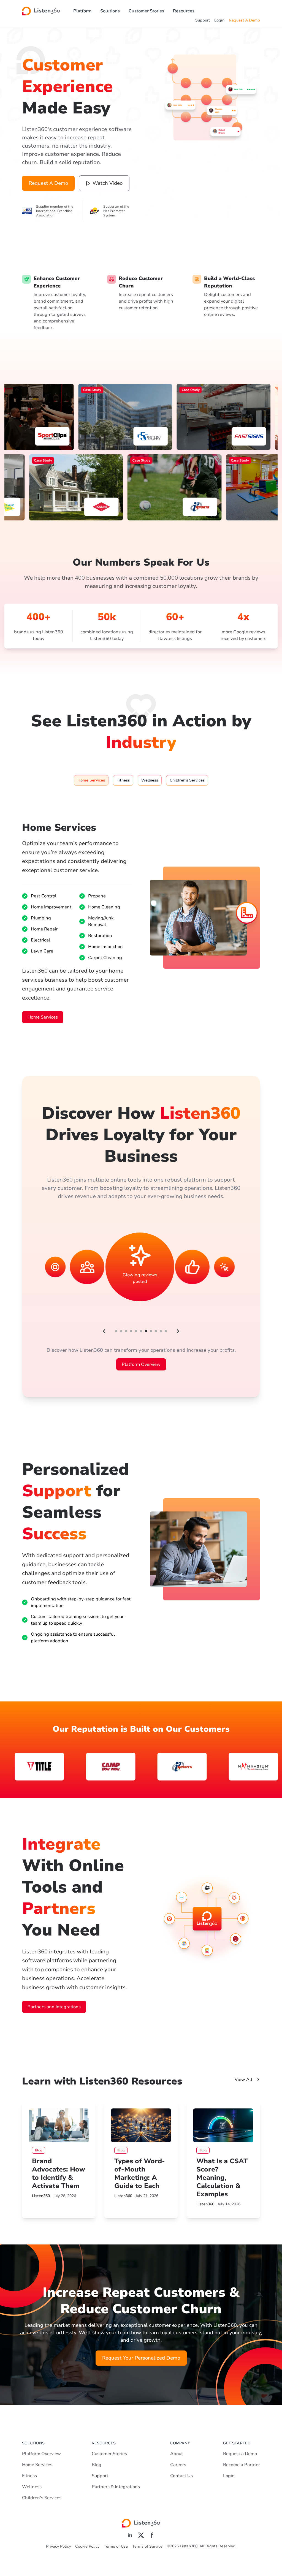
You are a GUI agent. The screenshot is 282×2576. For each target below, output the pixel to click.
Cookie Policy (87, 2546)
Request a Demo (240, 2454)
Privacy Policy (58, 2546)
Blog (97, 2465)
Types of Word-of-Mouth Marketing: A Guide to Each (140, 2173)
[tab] (91, 780)
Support (203, 20)
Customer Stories (146, 11)
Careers (178, 2465)
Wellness (32, 2487)
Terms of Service (147, 2546)
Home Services (43, 1017)
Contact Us (181, 2476)
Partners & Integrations (116, 2487)
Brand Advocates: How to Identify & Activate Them (59, 2173)
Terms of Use (116, 2546)
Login (219, 20)
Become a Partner (242, 2465)
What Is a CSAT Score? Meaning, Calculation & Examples (222, 2178)
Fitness (29, 2476)
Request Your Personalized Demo (141, 2358)
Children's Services (42, 2498)
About (177, 2454)
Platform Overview (141, 1364)
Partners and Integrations (54, 2007)
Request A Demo (244, 20)
